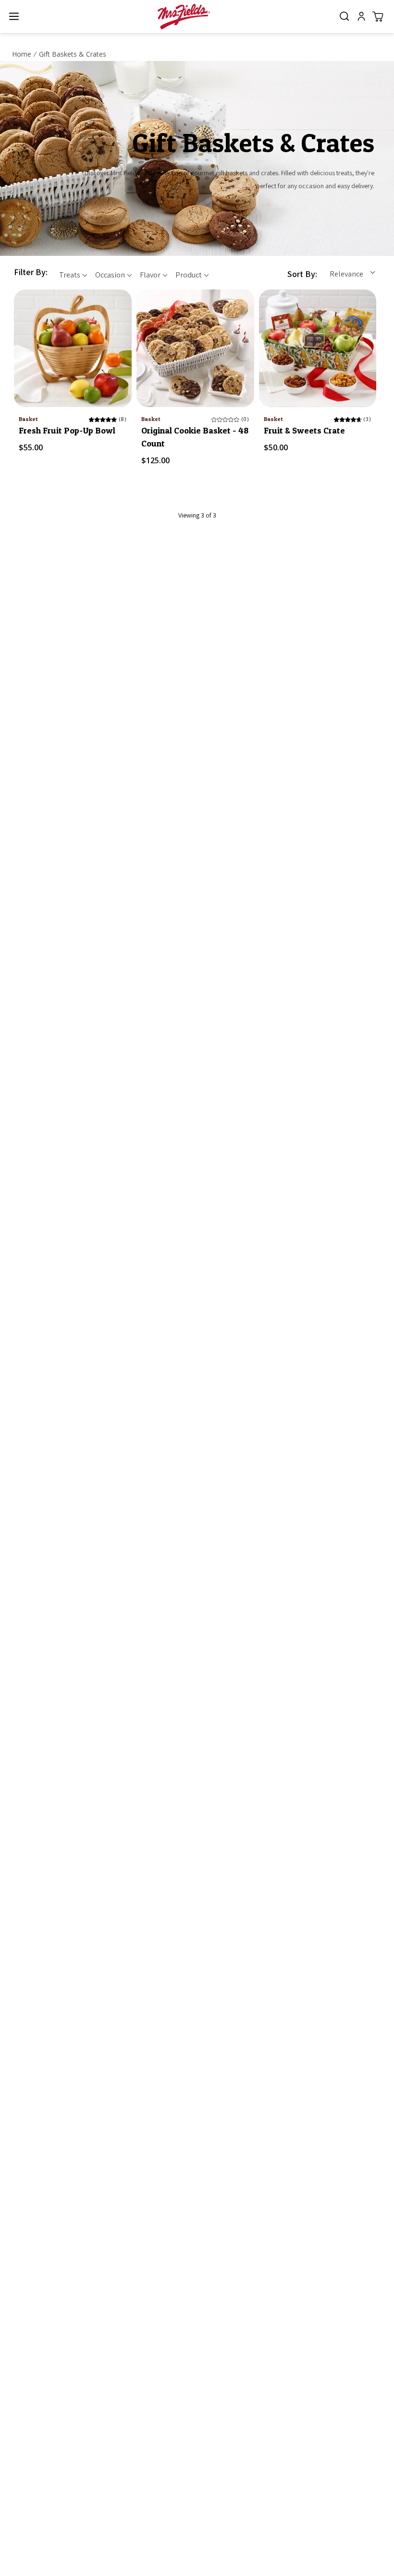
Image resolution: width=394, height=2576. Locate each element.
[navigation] (117, 274)
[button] (14, 17)
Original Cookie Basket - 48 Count (195, 437)
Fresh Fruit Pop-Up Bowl (67, 430)
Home (22, 54)
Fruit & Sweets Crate (304, 430)
